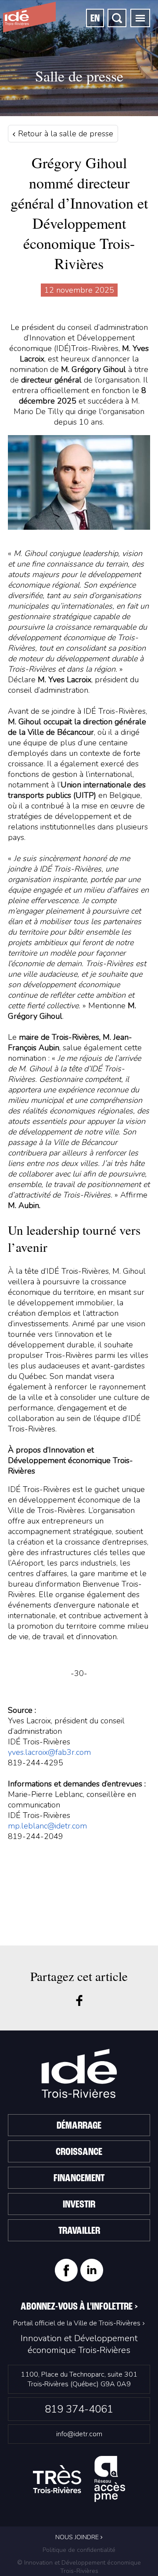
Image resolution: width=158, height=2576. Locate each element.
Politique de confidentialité (79, 2550)
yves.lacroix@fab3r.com (49, 1752)
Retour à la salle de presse (65, 134)
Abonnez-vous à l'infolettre (79, 2307)
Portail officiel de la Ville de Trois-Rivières (77, 2323)
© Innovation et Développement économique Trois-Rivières (79, 2567)
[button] (140, 18)
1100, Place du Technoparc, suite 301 (79, 2379)
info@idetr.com (79, 2434)
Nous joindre (78, 2537)
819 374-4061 (79, 2409)
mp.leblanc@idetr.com (47, 1826)
